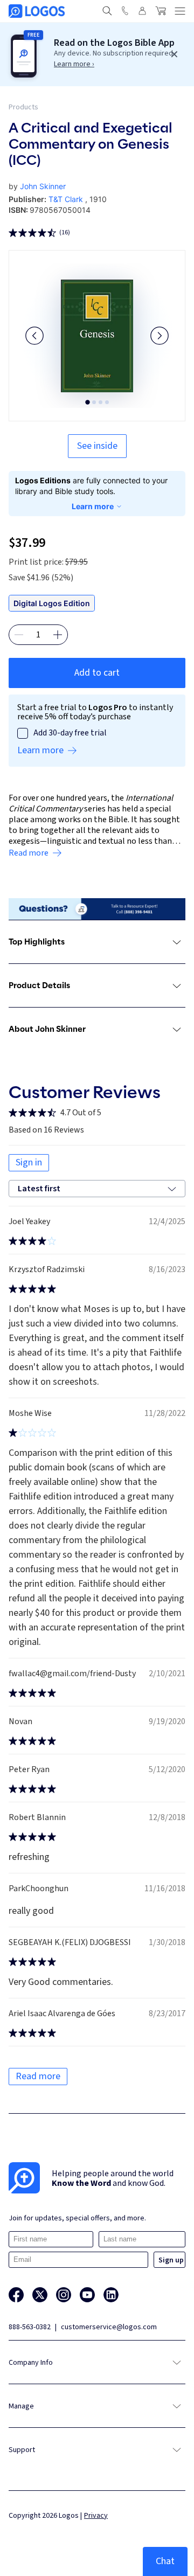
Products (23, 107)
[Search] (107, 11)
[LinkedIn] (111, 2295)
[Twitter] (40, 2295)
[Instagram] (64, 2295)
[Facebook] (16, 2295)
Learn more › (74, 64)
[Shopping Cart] (161, 11)
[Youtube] (87, 2295)
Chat (165, 2561)
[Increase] (58, 635)
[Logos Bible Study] (37, 11)
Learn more (93, 506)
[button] (34, 336)
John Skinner (43, 186)
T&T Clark (66, 199)
